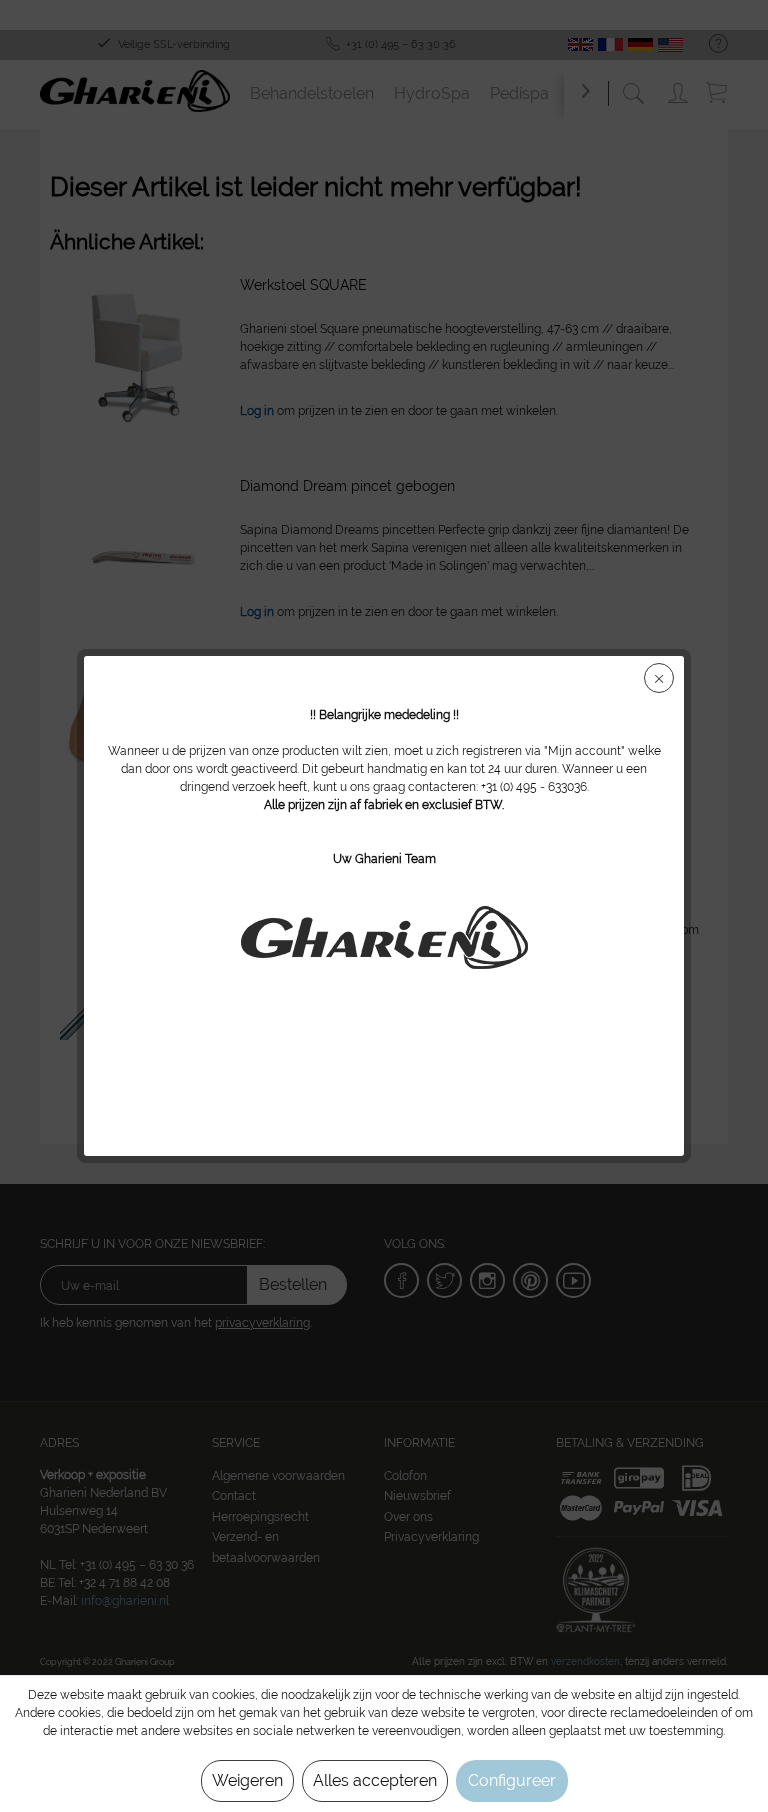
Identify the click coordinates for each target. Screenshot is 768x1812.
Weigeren (247, 1780)
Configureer (512, 1780)
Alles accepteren (375, 1780)
